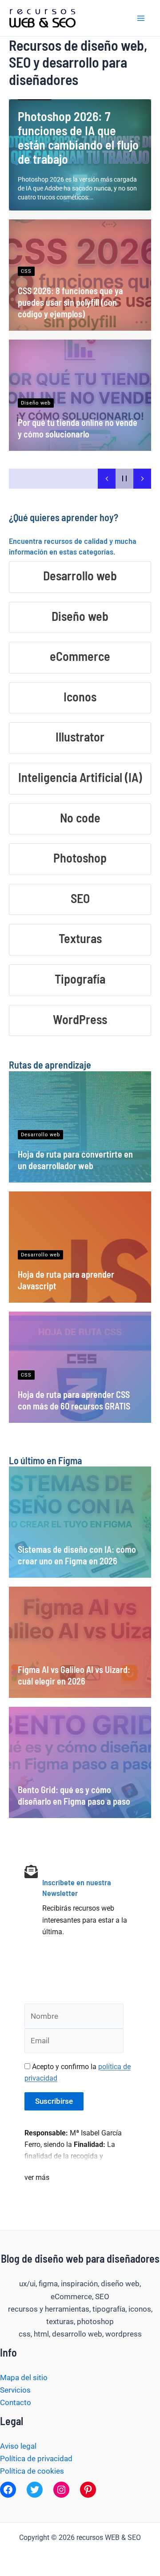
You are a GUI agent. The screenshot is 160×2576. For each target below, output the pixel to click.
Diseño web (36, 403)
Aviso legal (18, 2446)
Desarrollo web (40, 1135)
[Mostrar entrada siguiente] (142, 479)
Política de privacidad (36, 2459)
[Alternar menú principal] (141, 18)
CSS (26, 271)
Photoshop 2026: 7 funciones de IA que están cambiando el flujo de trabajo (78, 138)
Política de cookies (32, 2471)
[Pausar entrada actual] (124, 479)
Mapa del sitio (24, 2378)
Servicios (15, 2390)
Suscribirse (54, 2101)
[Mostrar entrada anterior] (107, 479)
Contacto (16, 2402)
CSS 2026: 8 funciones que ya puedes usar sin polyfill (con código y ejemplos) (70, 302)
